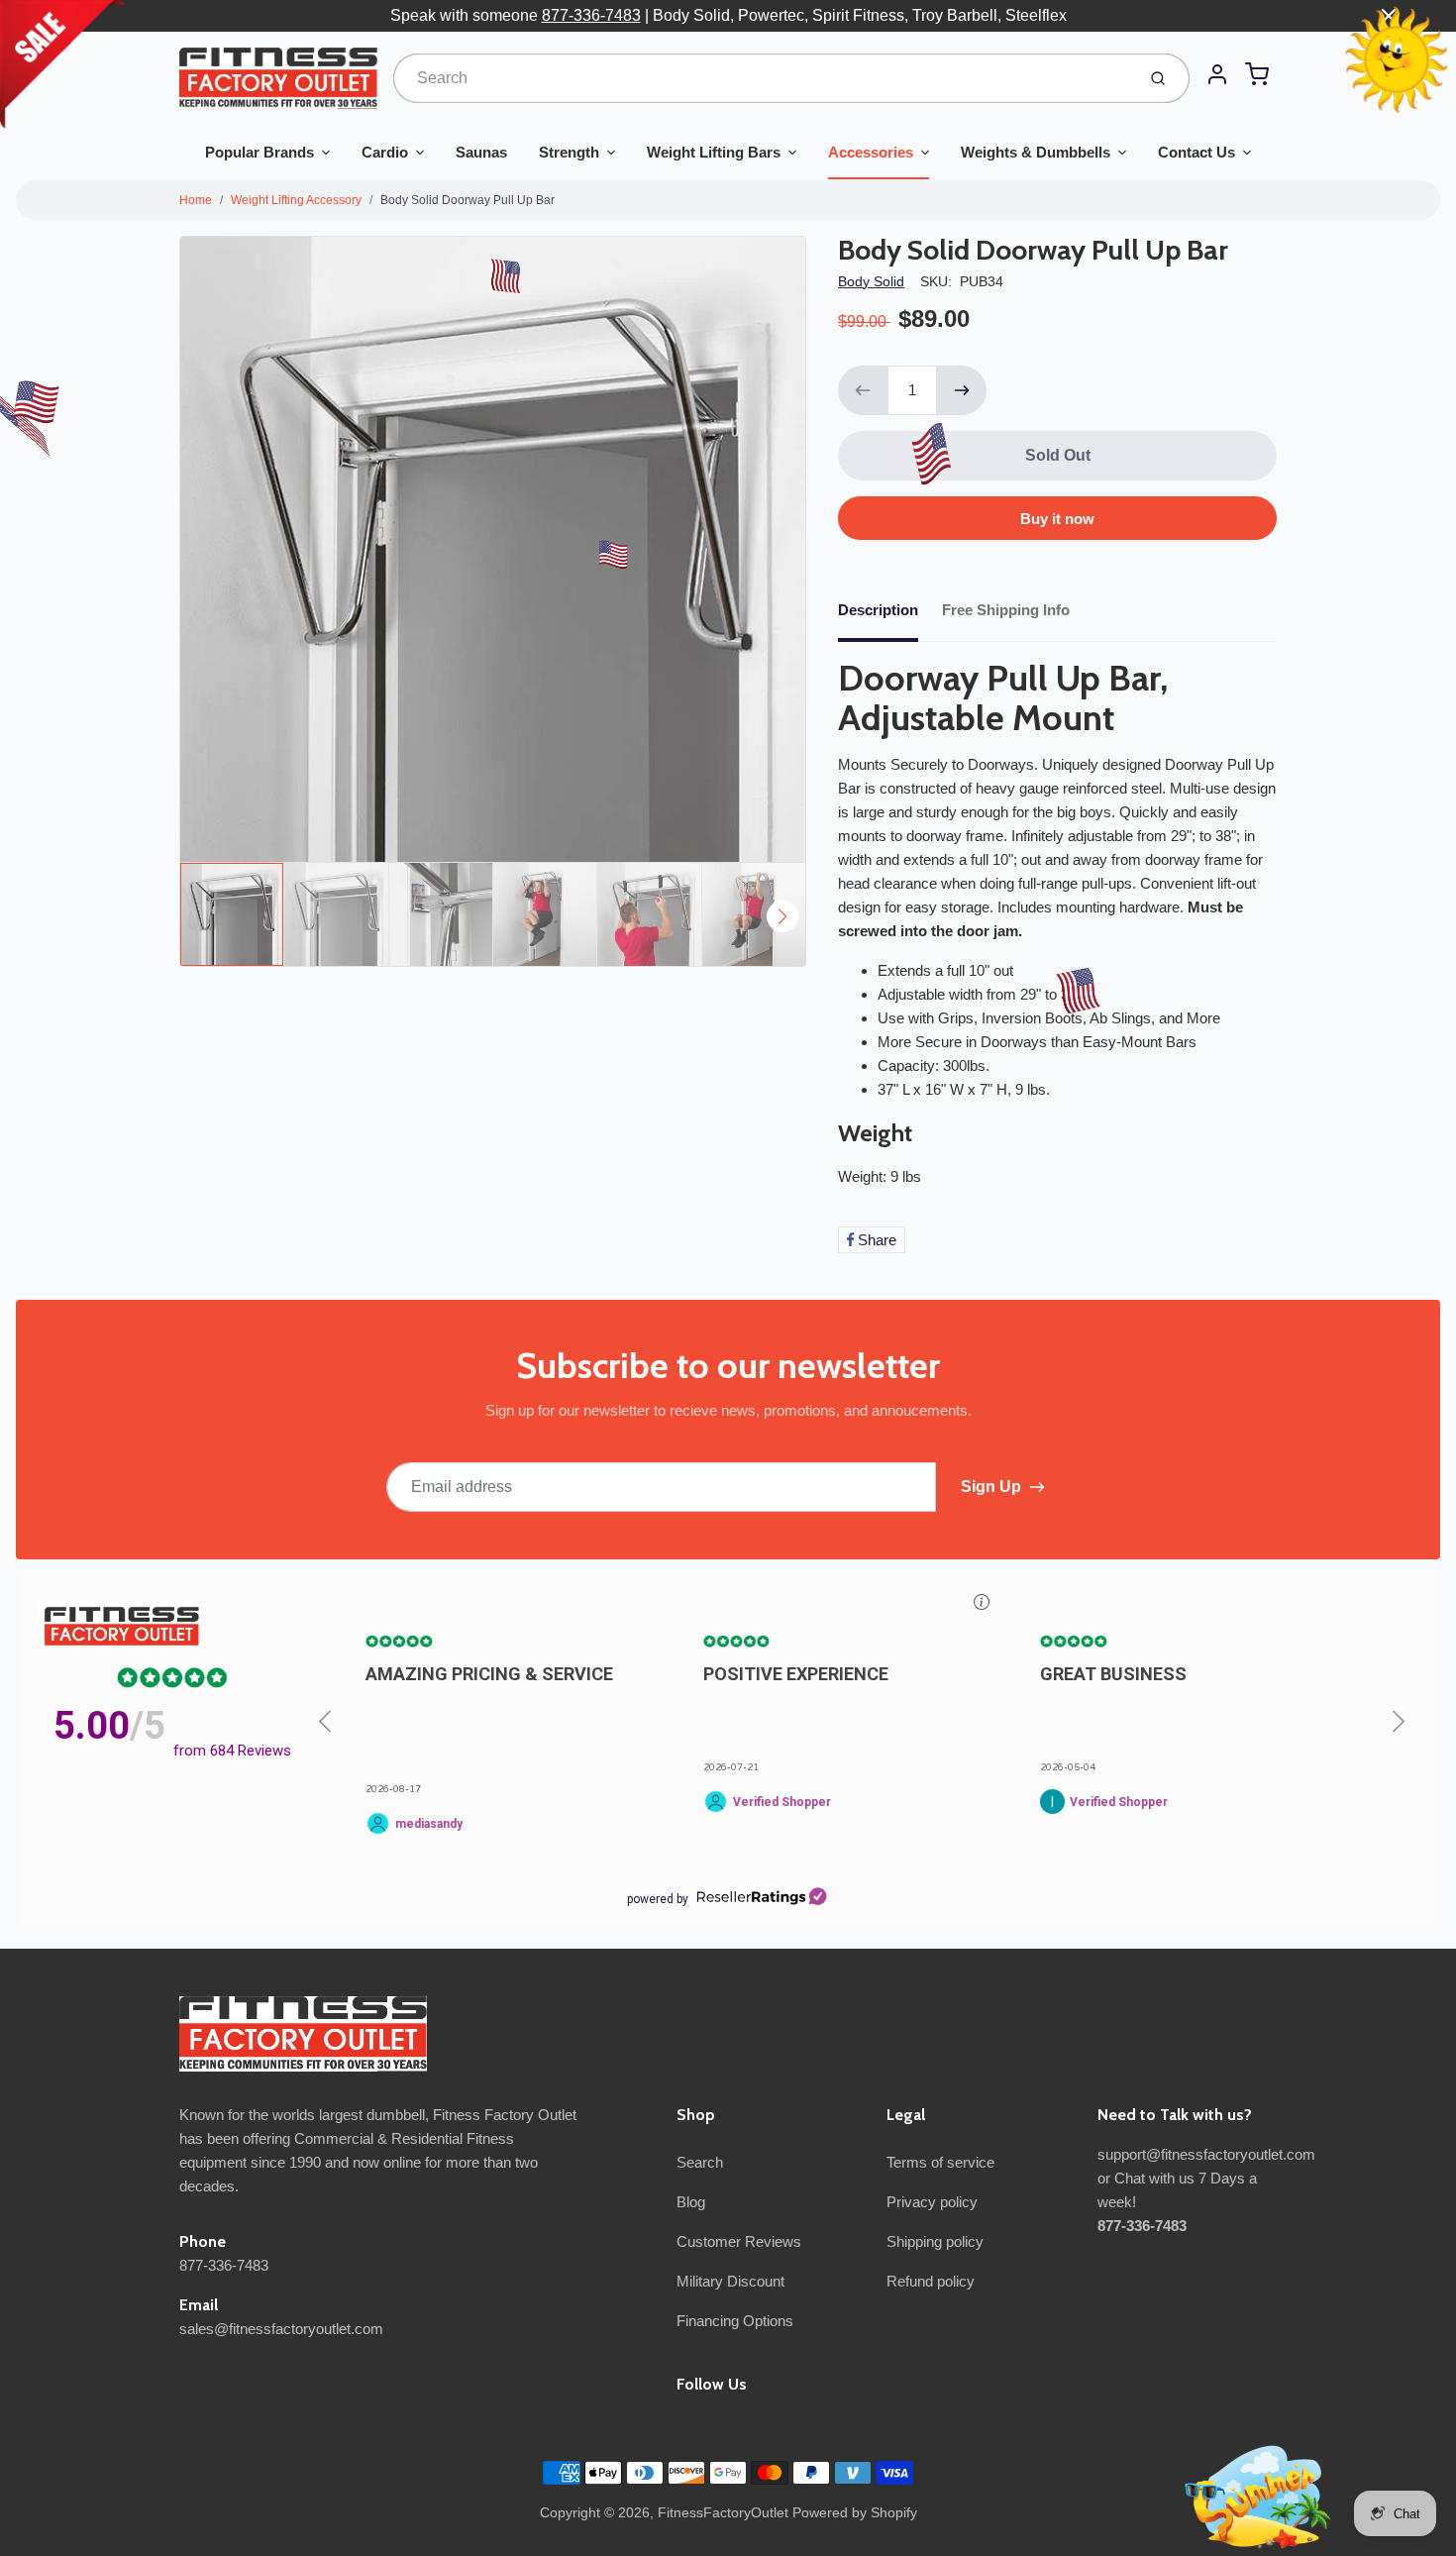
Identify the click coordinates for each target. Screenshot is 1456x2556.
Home (196, 200)
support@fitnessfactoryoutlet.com (1206, 2154)
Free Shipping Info (1006, 610)
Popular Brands (260, 152)
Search (700, 2162)
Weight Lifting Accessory (296, 200)
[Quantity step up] (962, 390)
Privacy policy (932, 2202)
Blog (691, 2202)
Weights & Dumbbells (1036, 152)
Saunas (481, 152)
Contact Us (1196, 152)
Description (878, 610)
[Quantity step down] (863, 390)
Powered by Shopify (855, 2512)
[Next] (782, 916)
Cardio (385, 152)
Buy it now (1057, 519)
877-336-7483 (591, 15)
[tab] (890, 616)
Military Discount (730, 2281)
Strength (569, 152)
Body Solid (871, 281)
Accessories (871, 152)
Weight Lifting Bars (714, 152)
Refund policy (931, 2281)
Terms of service (940, 2162)
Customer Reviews (739, 2241)
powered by (658, 1899)
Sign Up (991, 1487)
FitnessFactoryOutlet (723, 2512)
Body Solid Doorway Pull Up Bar (468, 200)
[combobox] (762, 78)
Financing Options (735, 2321)
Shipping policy (935, 2241)
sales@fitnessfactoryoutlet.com (281, 2329)
